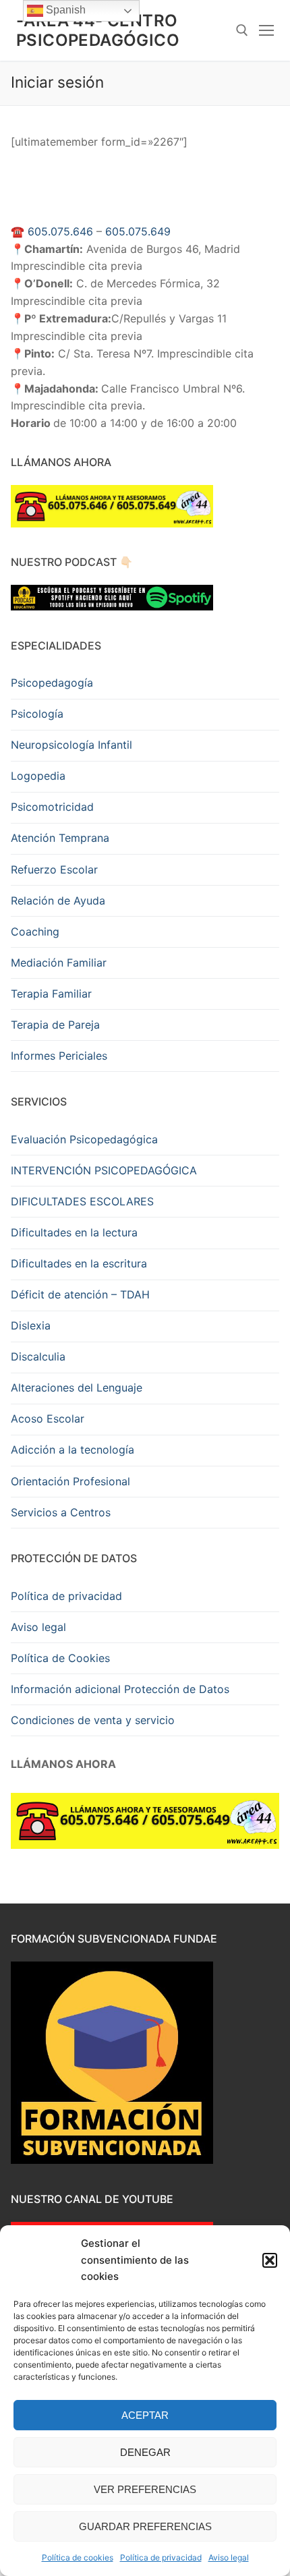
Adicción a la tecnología (72, 1450)
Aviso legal (229, 2557)
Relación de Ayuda (58, 900)
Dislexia (31, 1325)
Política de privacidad (161, 2557)
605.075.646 (60, 231)
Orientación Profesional (70, 1481)
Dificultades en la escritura (79, 1263)
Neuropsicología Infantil (71, 745)
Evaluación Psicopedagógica (84, 1139)
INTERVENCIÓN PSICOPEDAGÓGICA (104, 1170)
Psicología (37, 714)
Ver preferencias (145, 2489)
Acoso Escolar (48, 1419)
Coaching (35, 932)
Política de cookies (78, 2557)
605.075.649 (138, 231)
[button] (270, 2260)
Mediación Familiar (59, 963)
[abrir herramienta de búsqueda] (242, 30)
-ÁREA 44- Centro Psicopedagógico (98, 30)
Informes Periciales (59, 1056)
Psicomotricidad (52, 807)
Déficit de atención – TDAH (80, 1294)
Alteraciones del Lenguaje (77, 1387)
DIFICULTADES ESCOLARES (82, 1201)
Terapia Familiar (51, 994)
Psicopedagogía (52, 683)
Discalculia (38, 1356)
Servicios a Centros (61, 1512)
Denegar (145, 2452)
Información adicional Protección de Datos (120, 1689)
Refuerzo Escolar (54, 869)
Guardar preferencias (145, 2526)
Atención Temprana (60, 838)
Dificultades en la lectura (74, 1232)
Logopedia (38, 776)
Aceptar (145, 2415)
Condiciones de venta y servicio (93, 1720)
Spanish (64, 10)
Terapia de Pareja (55, 1025)
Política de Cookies (60, 1658)
